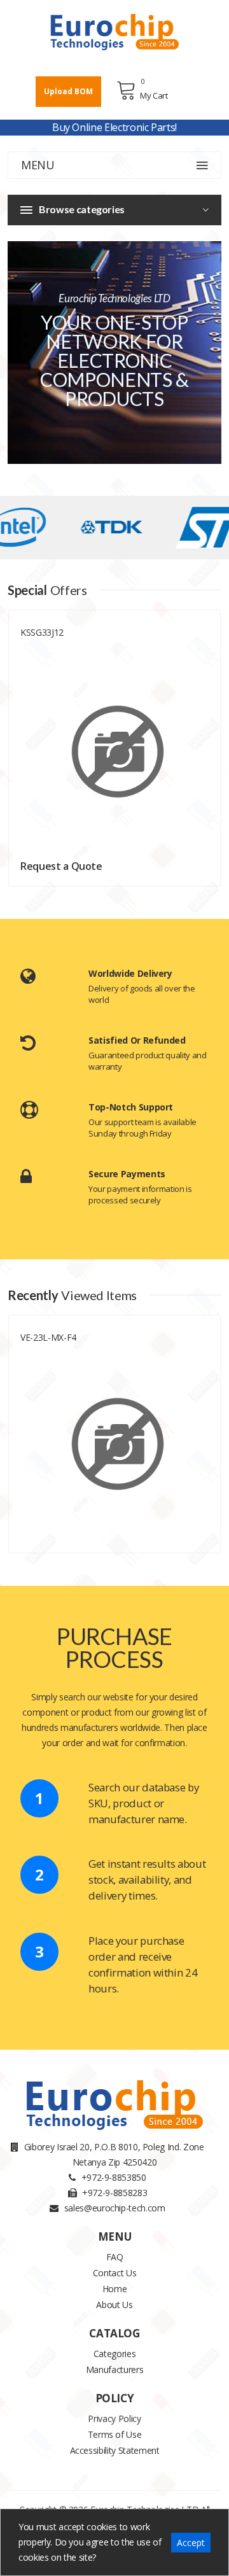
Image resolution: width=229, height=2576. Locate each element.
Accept (191, 2543)
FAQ (115, 2257)
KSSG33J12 (42, 632)
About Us (114, 2305)
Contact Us (115, 2273)
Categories (115, 2354)
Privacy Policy (114, 2418)
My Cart (154, 95)
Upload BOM (68, 91)
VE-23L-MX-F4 (48, 1337)
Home (115, 2289)
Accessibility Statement (115, 2450)
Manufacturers (114, 2369)
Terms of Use (115, 2434)
